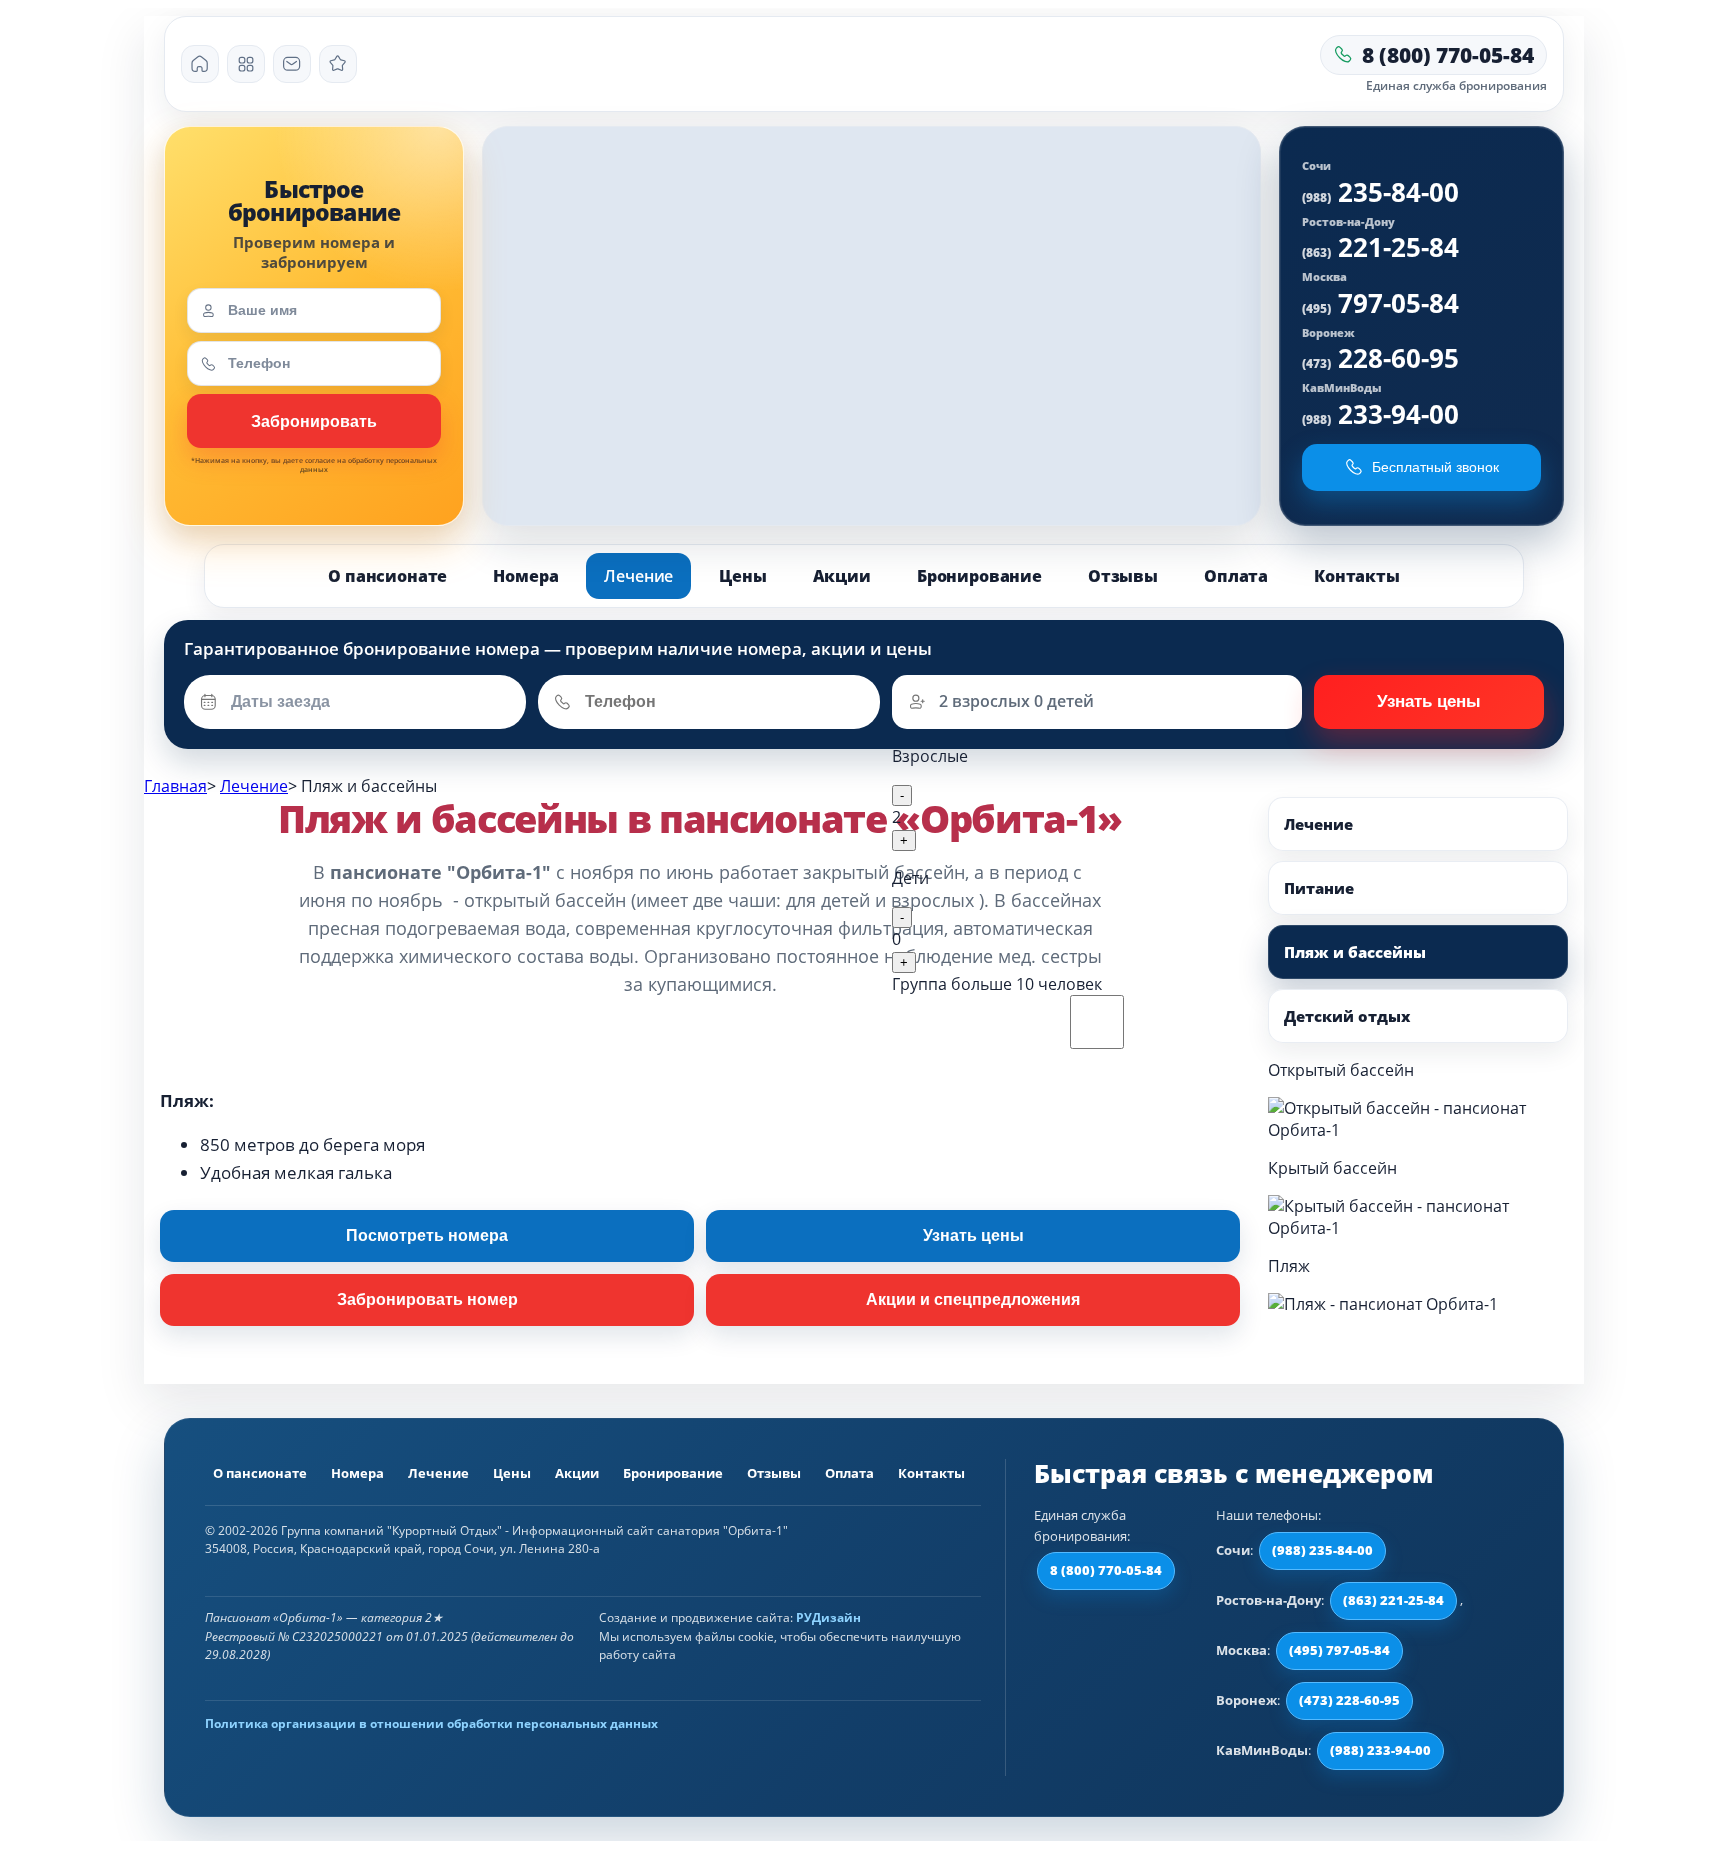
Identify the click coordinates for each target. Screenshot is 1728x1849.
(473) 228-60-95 (1349, 1700)
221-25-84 (1380, 247)
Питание (1319, 888)
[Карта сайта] (246, 64)
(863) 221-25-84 (1393, 1600)
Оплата (1236, 576)
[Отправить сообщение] (292, 64)
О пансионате (387, 576)
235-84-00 (1380, 192)
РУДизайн (828, 1617)
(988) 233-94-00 (1380, 1750)
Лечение (638, 576)
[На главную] (200, 64)
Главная (175, 786)
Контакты (1357, 576)
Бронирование (979, 576)
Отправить (1429, 702)
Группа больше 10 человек (997, 984)
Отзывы (1123, 576)
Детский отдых (1347, 1016)
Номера (525, 576)
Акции (842, 576)
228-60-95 (1380, 358)
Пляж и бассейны (1355, 952)
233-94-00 (1380, 414)
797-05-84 (1380, 303)
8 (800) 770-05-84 (1106, 1570)
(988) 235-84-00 (1322, 1550)
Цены (742, 576)
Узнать (314, 421)
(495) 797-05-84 (1339, 1650)
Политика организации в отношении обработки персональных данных (431, 1723)
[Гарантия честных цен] (338, 64)
